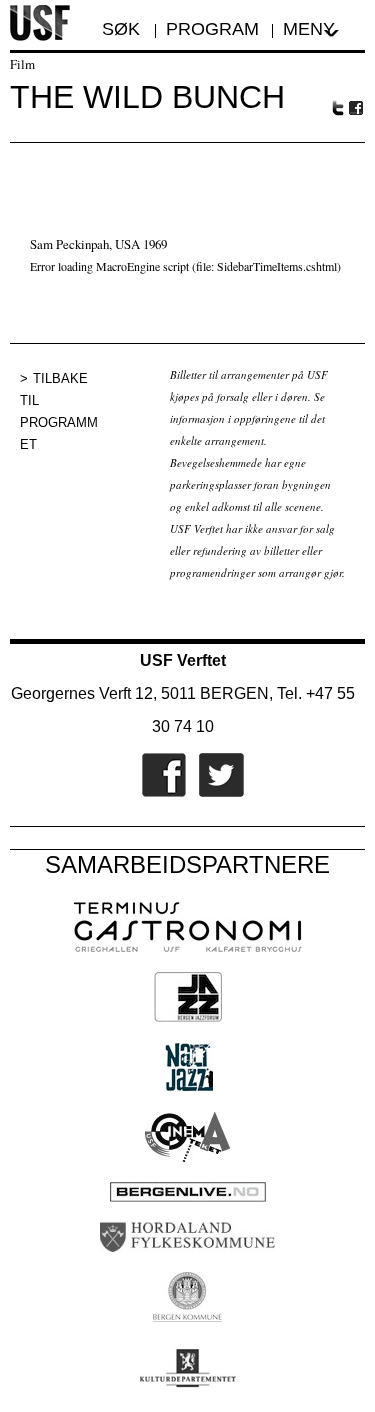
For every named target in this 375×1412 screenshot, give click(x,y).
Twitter (338, 108)
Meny (309, 29)
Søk (123, 29)
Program (212, 29)
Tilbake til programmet (59, 411)
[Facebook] (159, 793)
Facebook (357, 108)
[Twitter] (216, 793)
